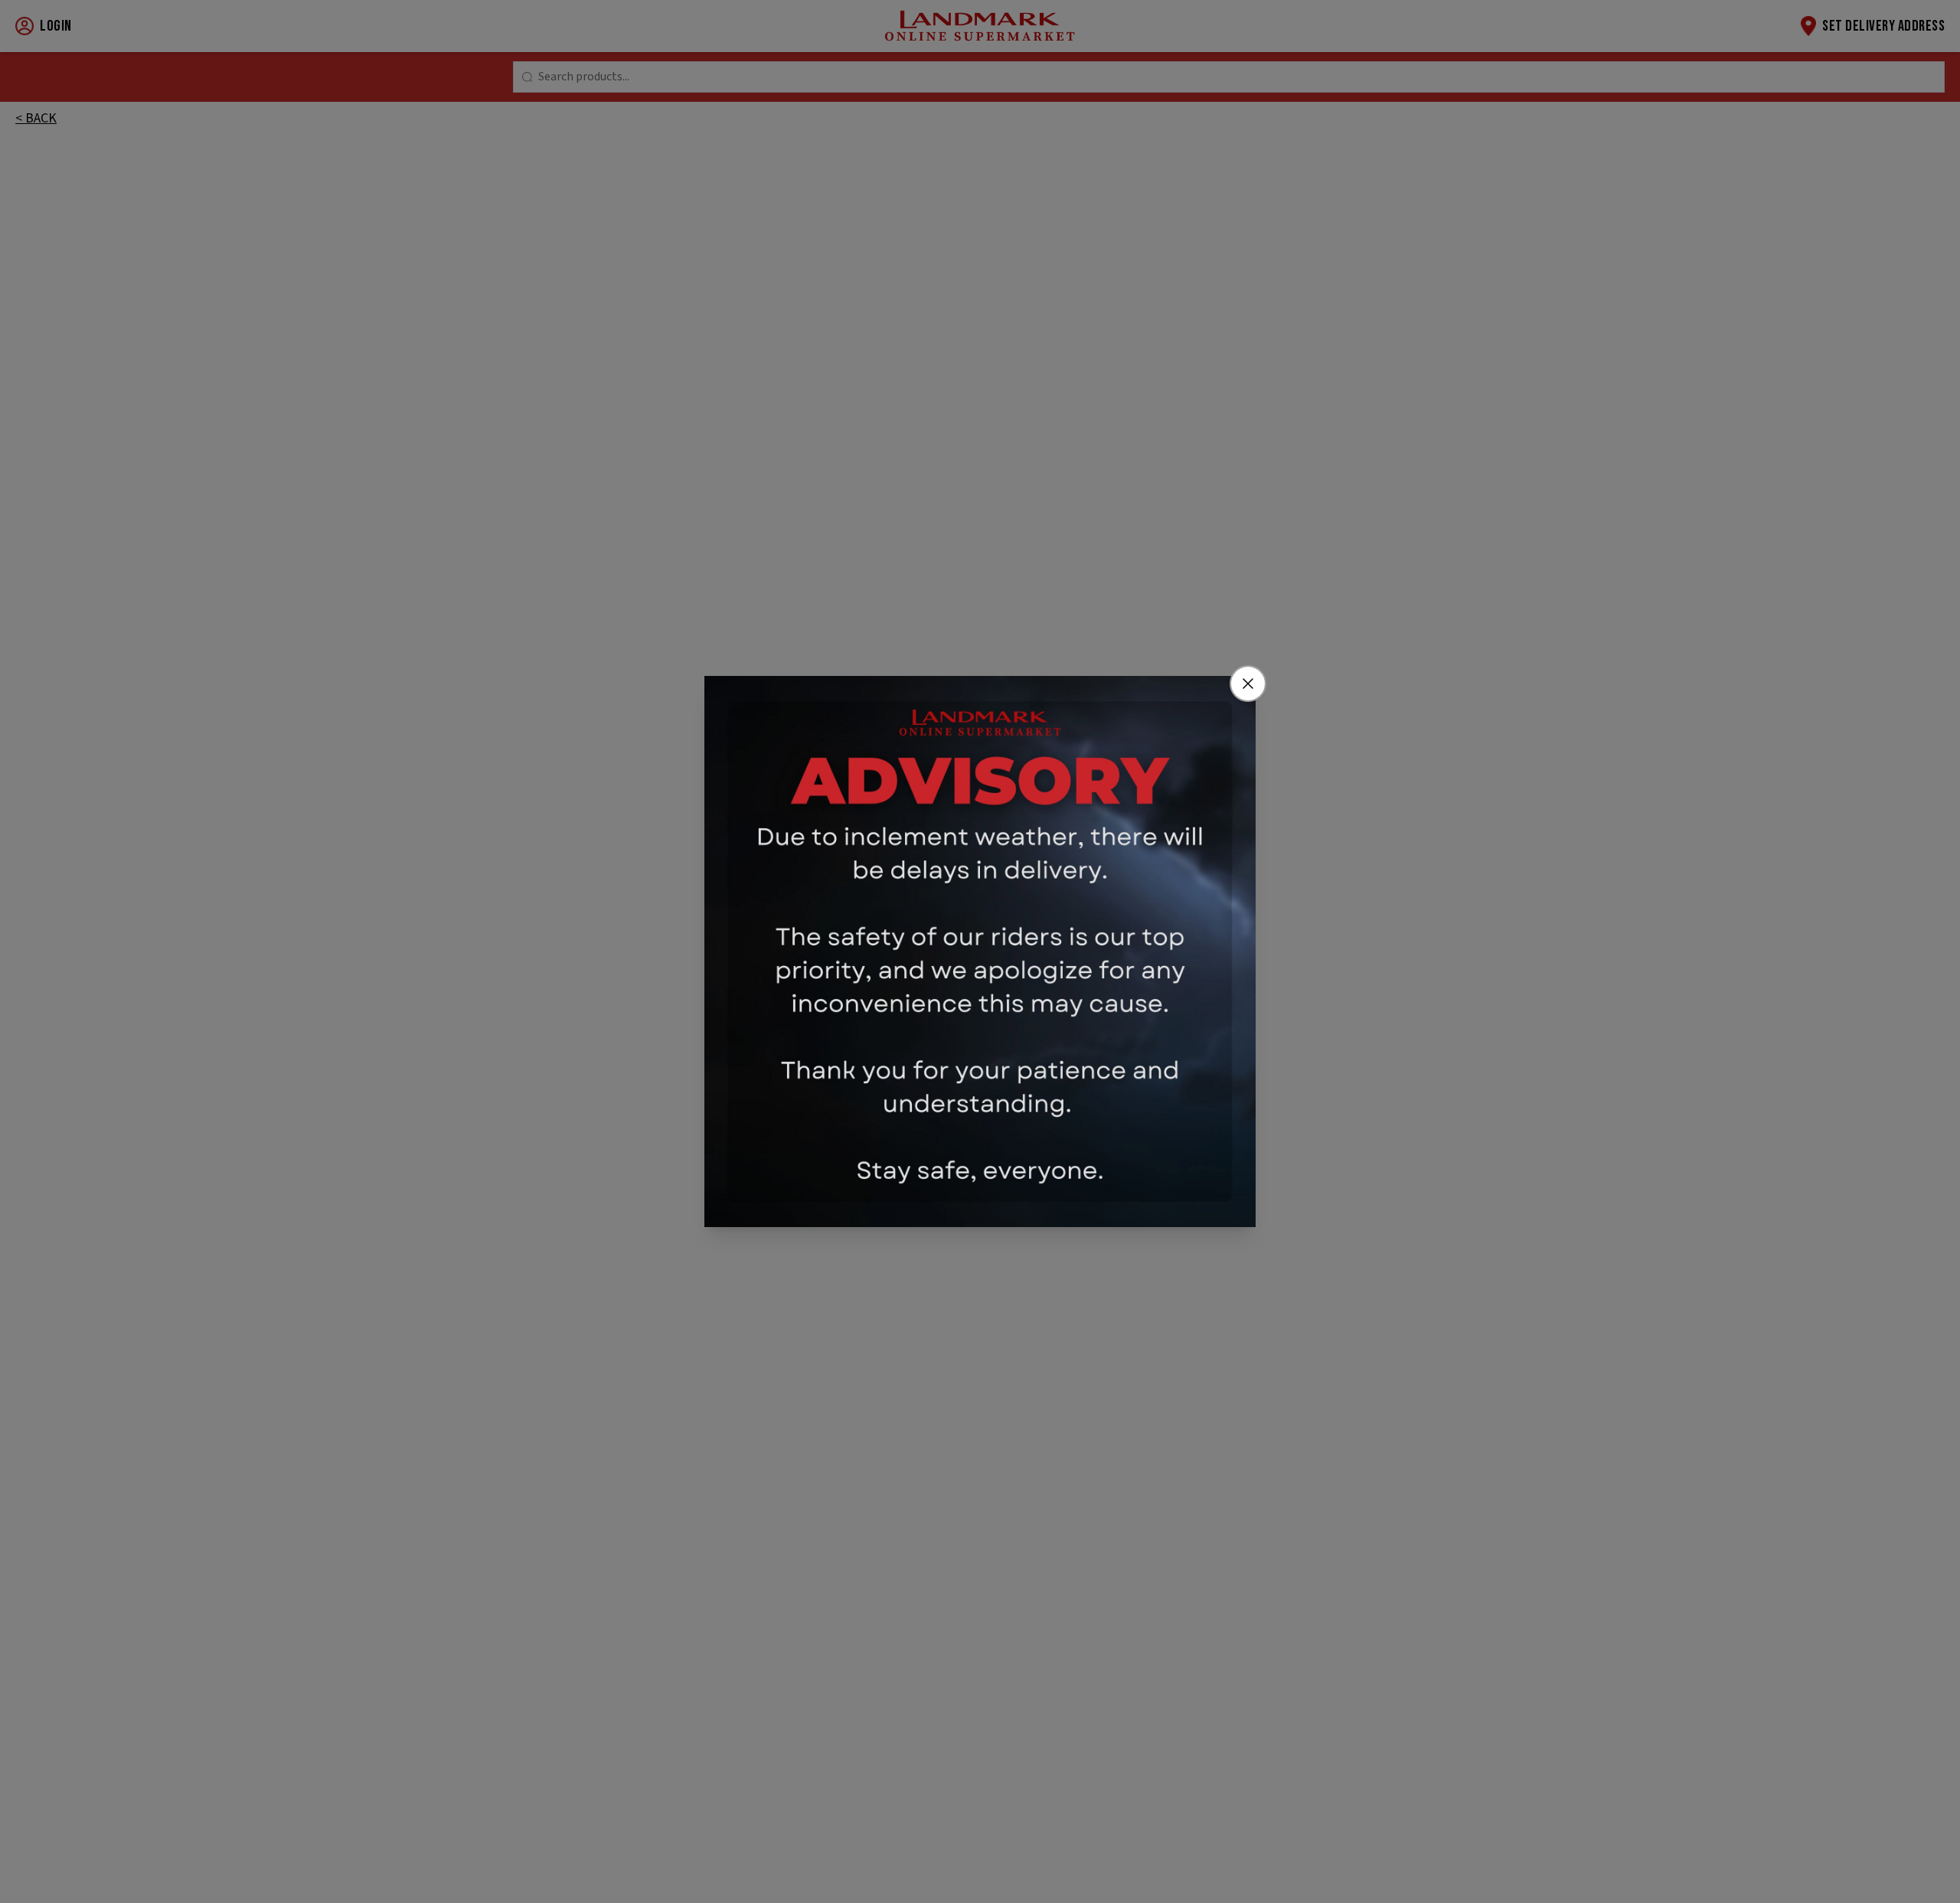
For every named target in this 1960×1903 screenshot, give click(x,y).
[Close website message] (1248, 684)
